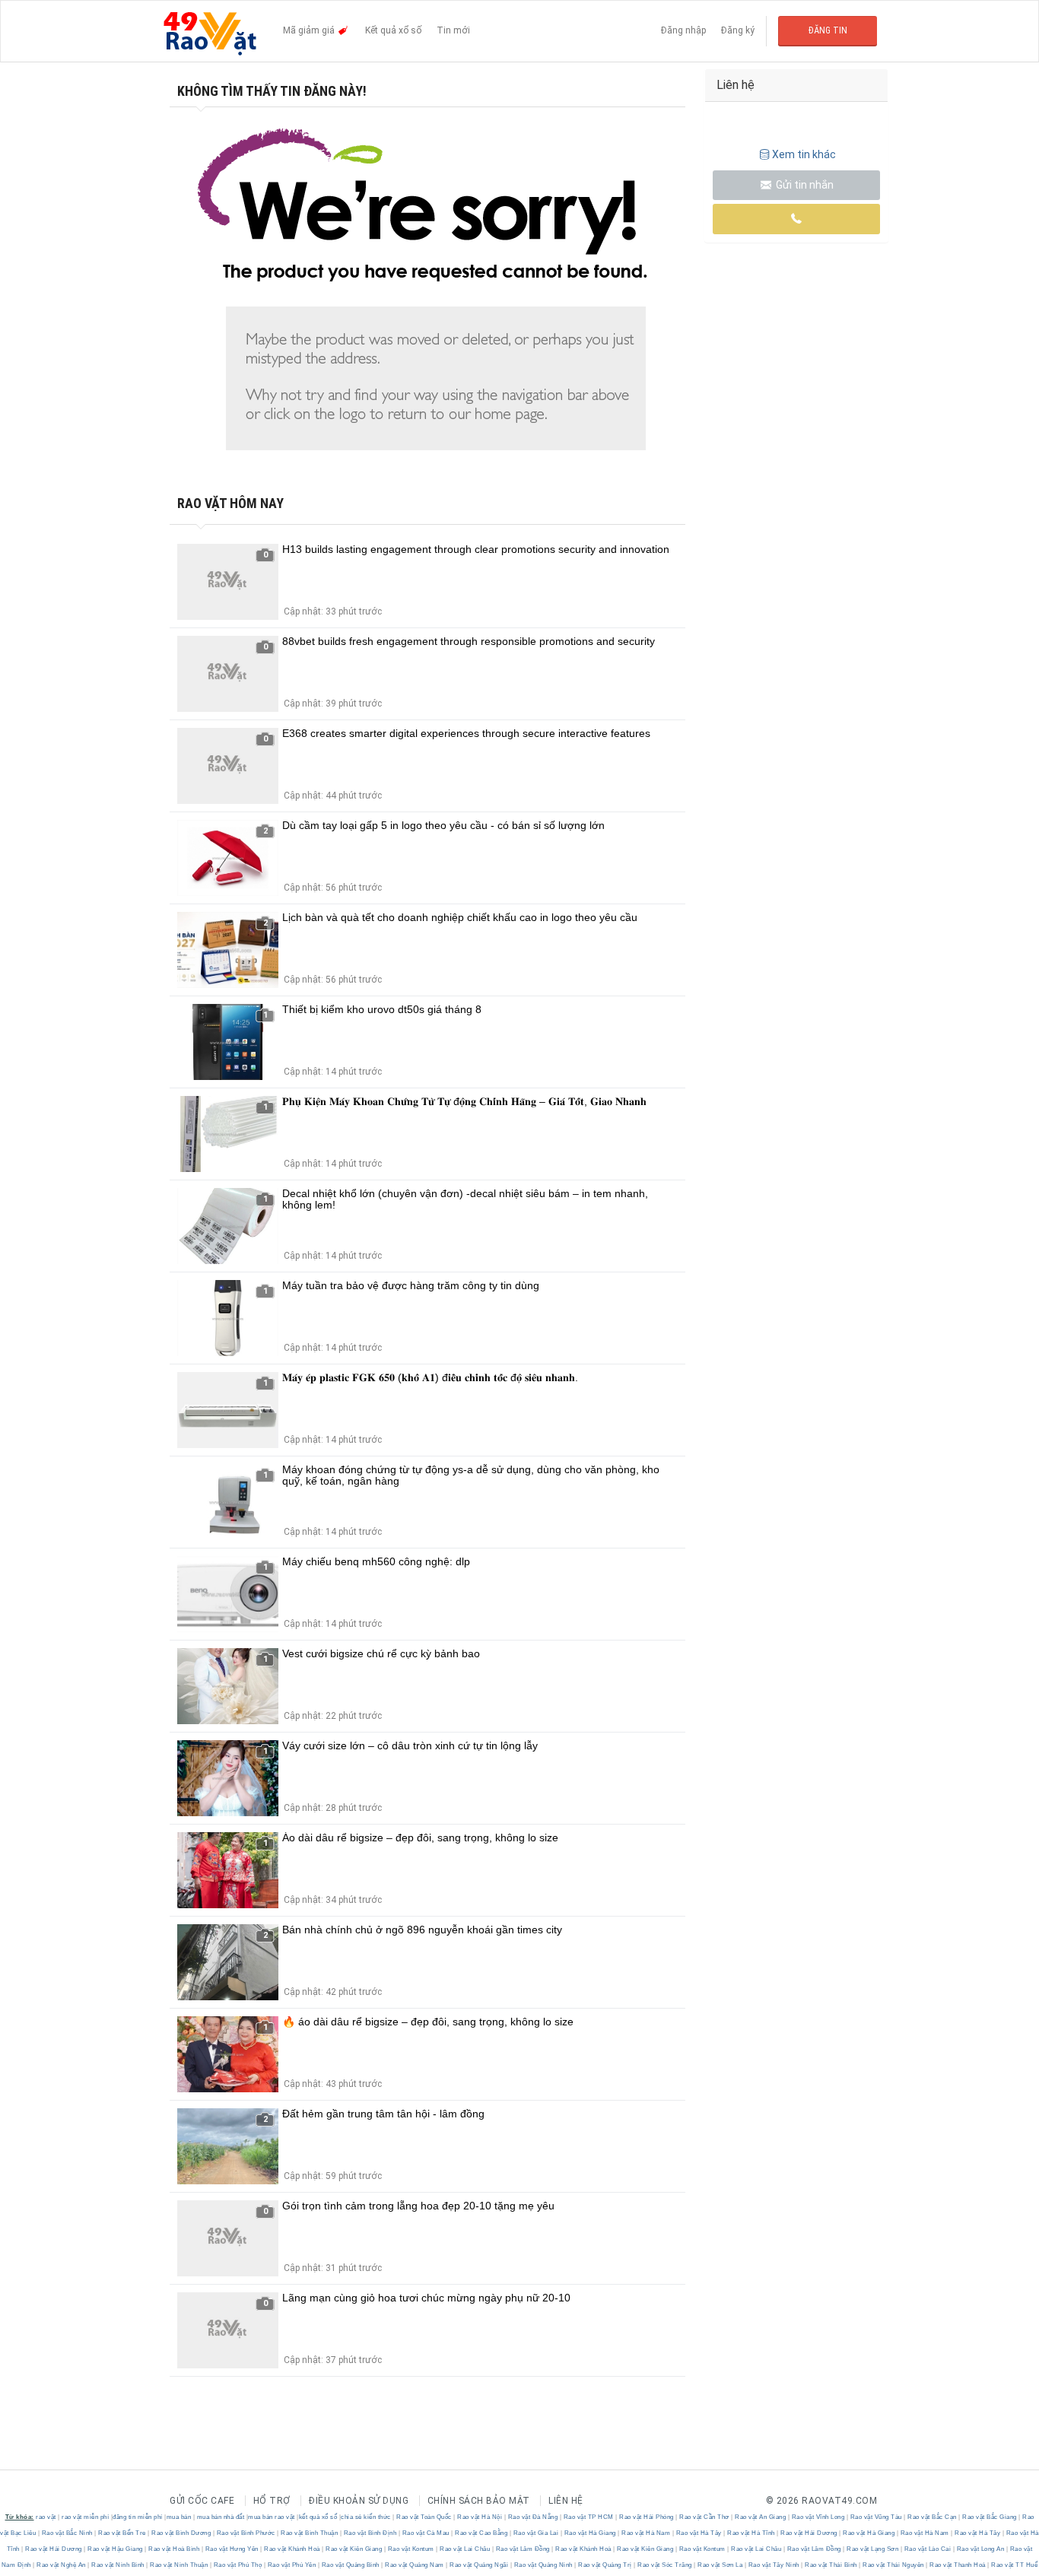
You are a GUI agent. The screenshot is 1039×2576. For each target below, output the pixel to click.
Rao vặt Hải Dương (809, 2533)
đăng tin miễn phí (138, 2517)
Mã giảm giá (310, 30)
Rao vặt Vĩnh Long (818, 2517)
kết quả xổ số (318, 2517)
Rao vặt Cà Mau (426, 2533)
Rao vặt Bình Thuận (310, 2533)
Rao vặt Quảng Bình (350, 2565)
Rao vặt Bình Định (370, 2533)
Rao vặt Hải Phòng (647, 2517)
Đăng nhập (683, 30)
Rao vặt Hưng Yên (232, 2549)
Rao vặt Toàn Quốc (424, 2517)
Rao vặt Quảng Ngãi (479, 2565)
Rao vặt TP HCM (588, 2517)
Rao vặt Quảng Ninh (543, 2565)
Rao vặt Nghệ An (62, 2565)
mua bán (179, 2517)
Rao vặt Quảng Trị (605, 2565)
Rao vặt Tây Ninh (774, 2565)
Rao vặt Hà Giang (590, 2533)
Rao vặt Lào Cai (928, 2549)
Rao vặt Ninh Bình (118, 2565)
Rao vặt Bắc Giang (990, 2517)
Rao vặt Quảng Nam (415, 2565)
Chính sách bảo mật (479, 2501)
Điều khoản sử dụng (359, 2501)
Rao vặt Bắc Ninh (67, 2533)
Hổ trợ (272, 2501)
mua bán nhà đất (221, 2517)
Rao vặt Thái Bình (831, 2565)
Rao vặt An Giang (761, 2517)
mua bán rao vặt (272, 2517)
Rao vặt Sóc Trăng (665, 2565)
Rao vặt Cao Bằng (481, 2533)
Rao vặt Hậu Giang (116, 2549)
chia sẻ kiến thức (366, 2517)
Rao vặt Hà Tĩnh (751, 2533)
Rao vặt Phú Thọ (238, 2565)
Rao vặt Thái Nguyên (894, 2565)
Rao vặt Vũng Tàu (876, 2517)
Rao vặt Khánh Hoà (292, 2549)
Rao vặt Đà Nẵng (533, 2517)
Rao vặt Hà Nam (646, 2533)
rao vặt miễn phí (85, 2517)
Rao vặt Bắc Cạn (933, 2517)
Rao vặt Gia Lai (536, 2533)
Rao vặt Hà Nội (480, 2517)
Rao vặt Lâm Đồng (523, 2549)
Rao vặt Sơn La (720, 2565)
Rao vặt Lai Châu (465, 2549)
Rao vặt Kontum (411, 2549)
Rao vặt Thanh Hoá (958, 2565)
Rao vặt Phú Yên (292, 2565)
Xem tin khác (804, 154)
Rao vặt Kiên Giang (354, 2549)
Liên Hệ (566, 2501)
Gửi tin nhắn (804, 185)
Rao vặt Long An (980, 2549)
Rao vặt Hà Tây (699, 2533)
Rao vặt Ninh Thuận (179, 2565)
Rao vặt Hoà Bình (174, 2549)
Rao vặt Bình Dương (181, 2533)
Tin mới (453, 30)
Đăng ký (738, 30)
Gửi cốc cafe (202, 2501)
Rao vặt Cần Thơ (705, 2517)
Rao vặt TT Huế (1014, 2565)
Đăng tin (828, 30)
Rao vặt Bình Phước (246, 2533)
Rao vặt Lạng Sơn (873, 2549)
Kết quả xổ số (393, 30)
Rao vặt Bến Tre (122, 2533)
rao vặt (46, 2517)
